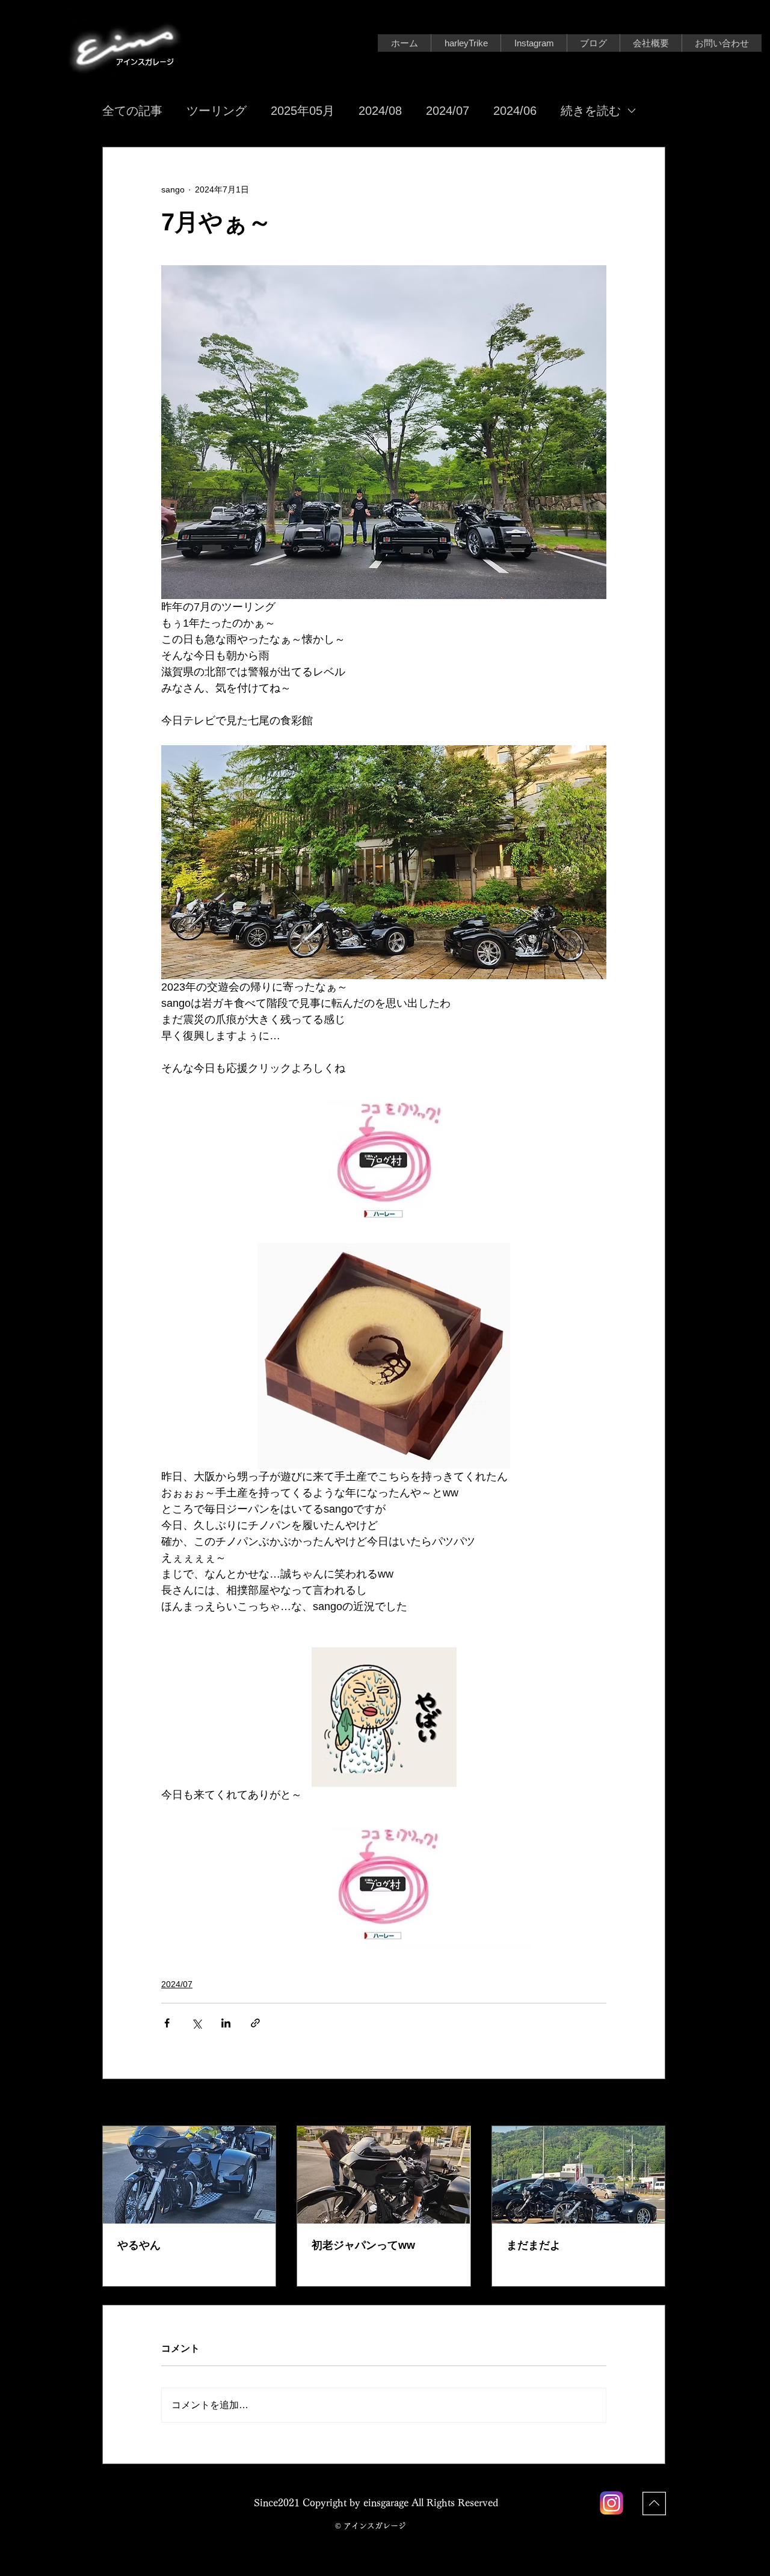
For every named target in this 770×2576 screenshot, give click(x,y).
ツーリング (217, 111)
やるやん (139, 2245)
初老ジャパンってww (363, 2245)
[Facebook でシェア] (167, 2023)
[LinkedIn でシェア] (226, 2023)
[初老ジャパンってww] (383, 2175)
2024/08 (380, 111)
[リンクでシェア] (255, 2023)
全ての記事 (132, 111)
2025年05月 (303, 111)
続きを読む (591, 111)
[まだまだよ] (578, 2175)
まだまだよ (534, 2245)
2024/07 (448, 111)
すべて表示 (644, 2103)
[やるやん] (189, 2175)
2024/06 (515, 111)
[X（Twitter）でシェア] (196, 2023)
